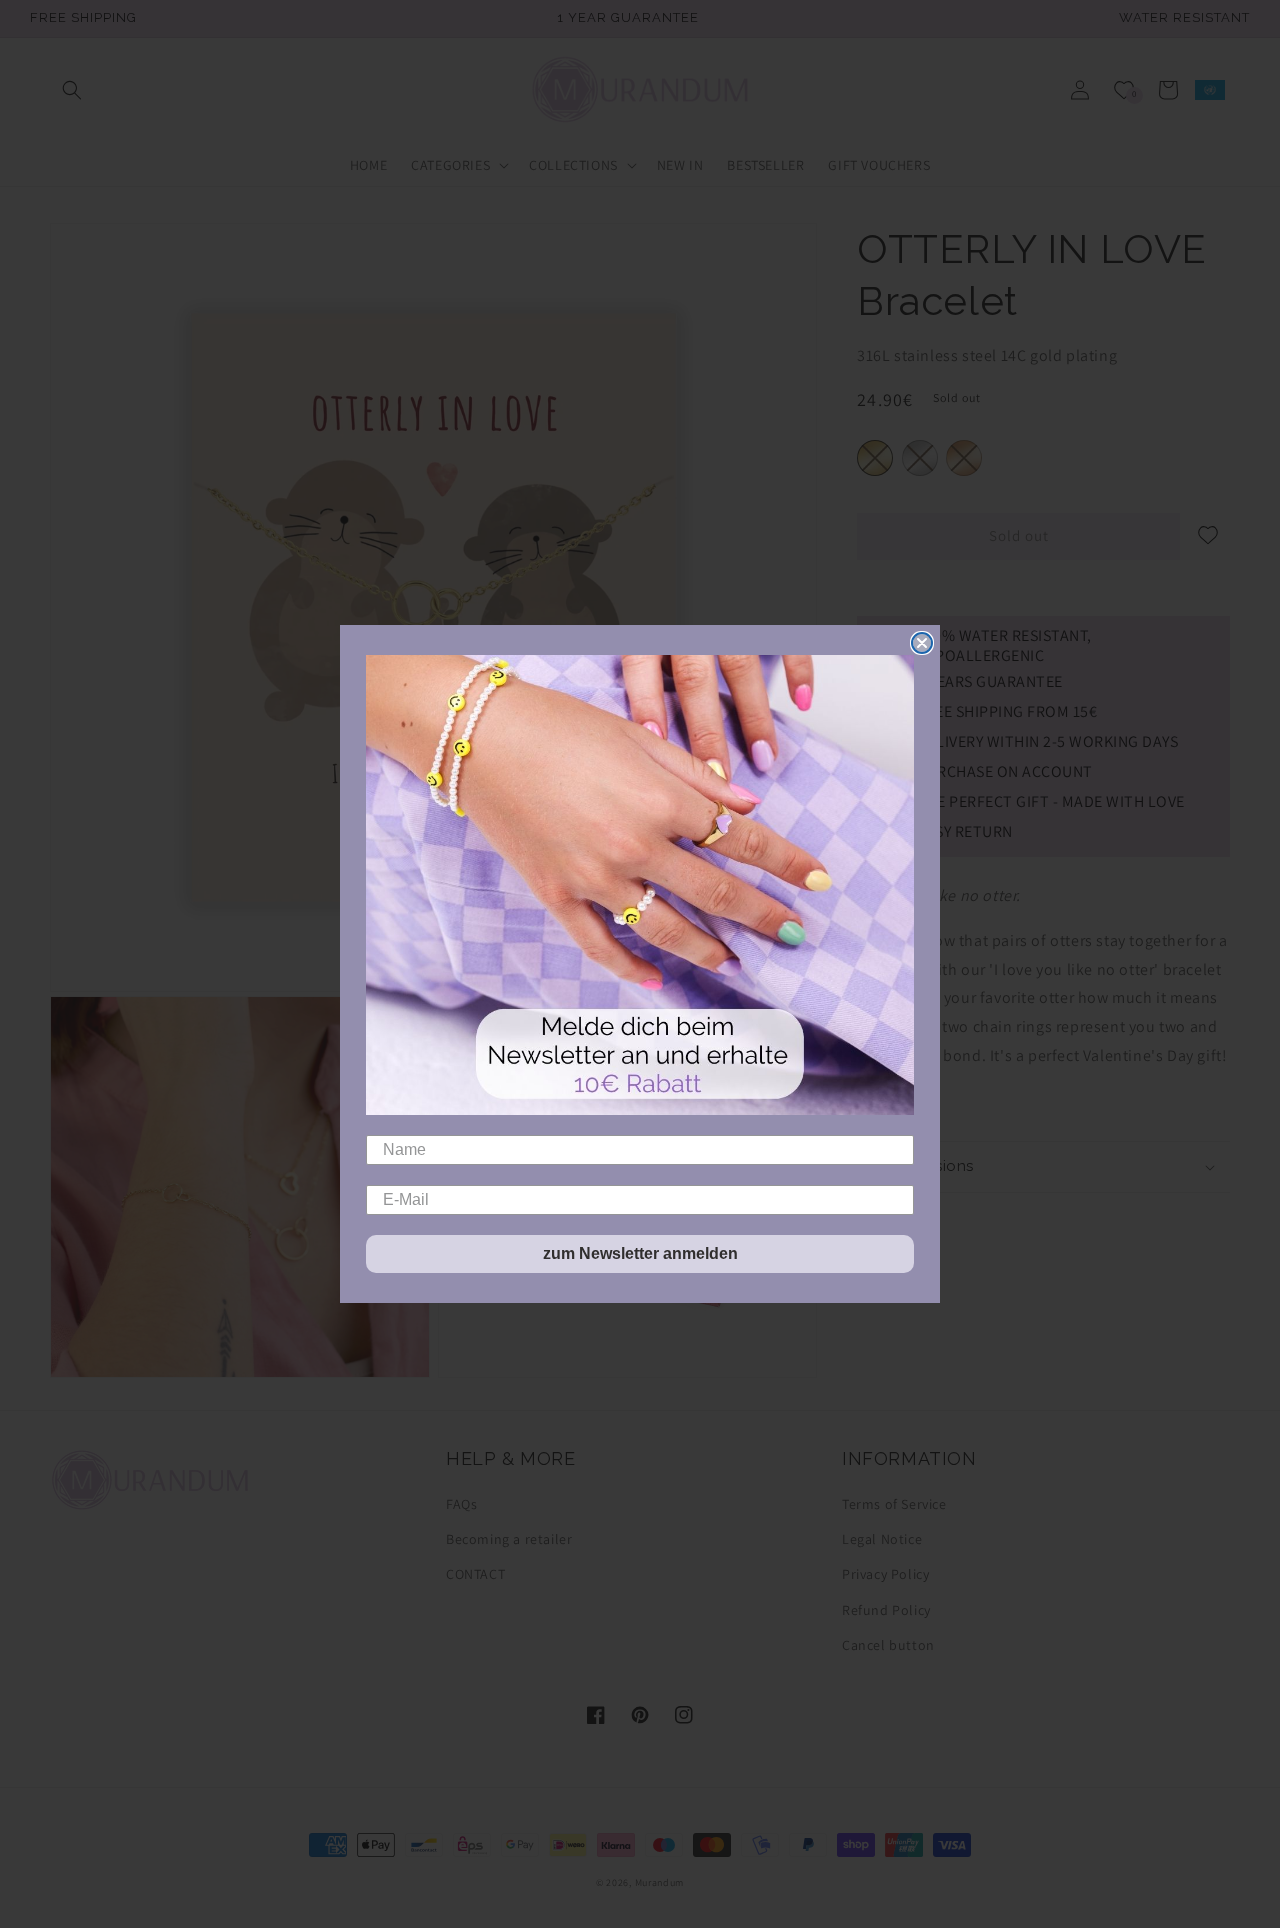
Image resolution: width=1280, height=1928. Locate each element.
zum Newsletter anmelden (640, 1253)
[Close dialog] (922, 643)
